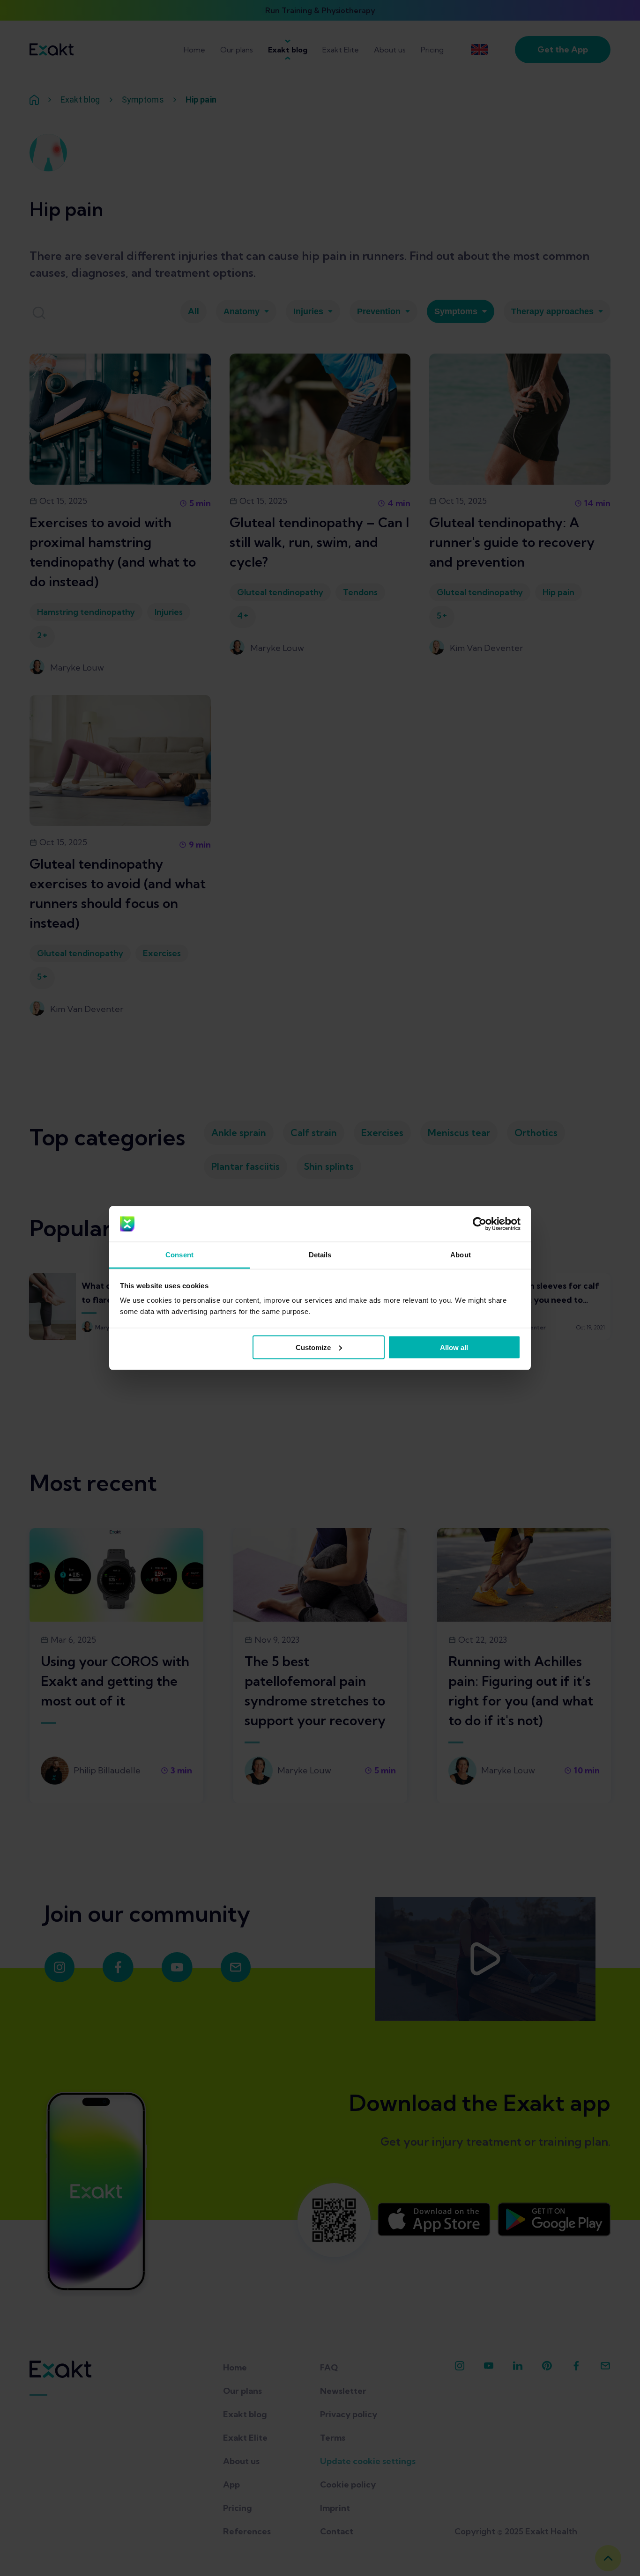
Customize (313, 1347)
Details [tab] (320, 1255)
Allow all (454, 1347)
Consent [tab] (179, 1255)
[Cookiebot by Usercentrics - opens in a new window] (480, 1224)
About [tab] (461, 1255)
